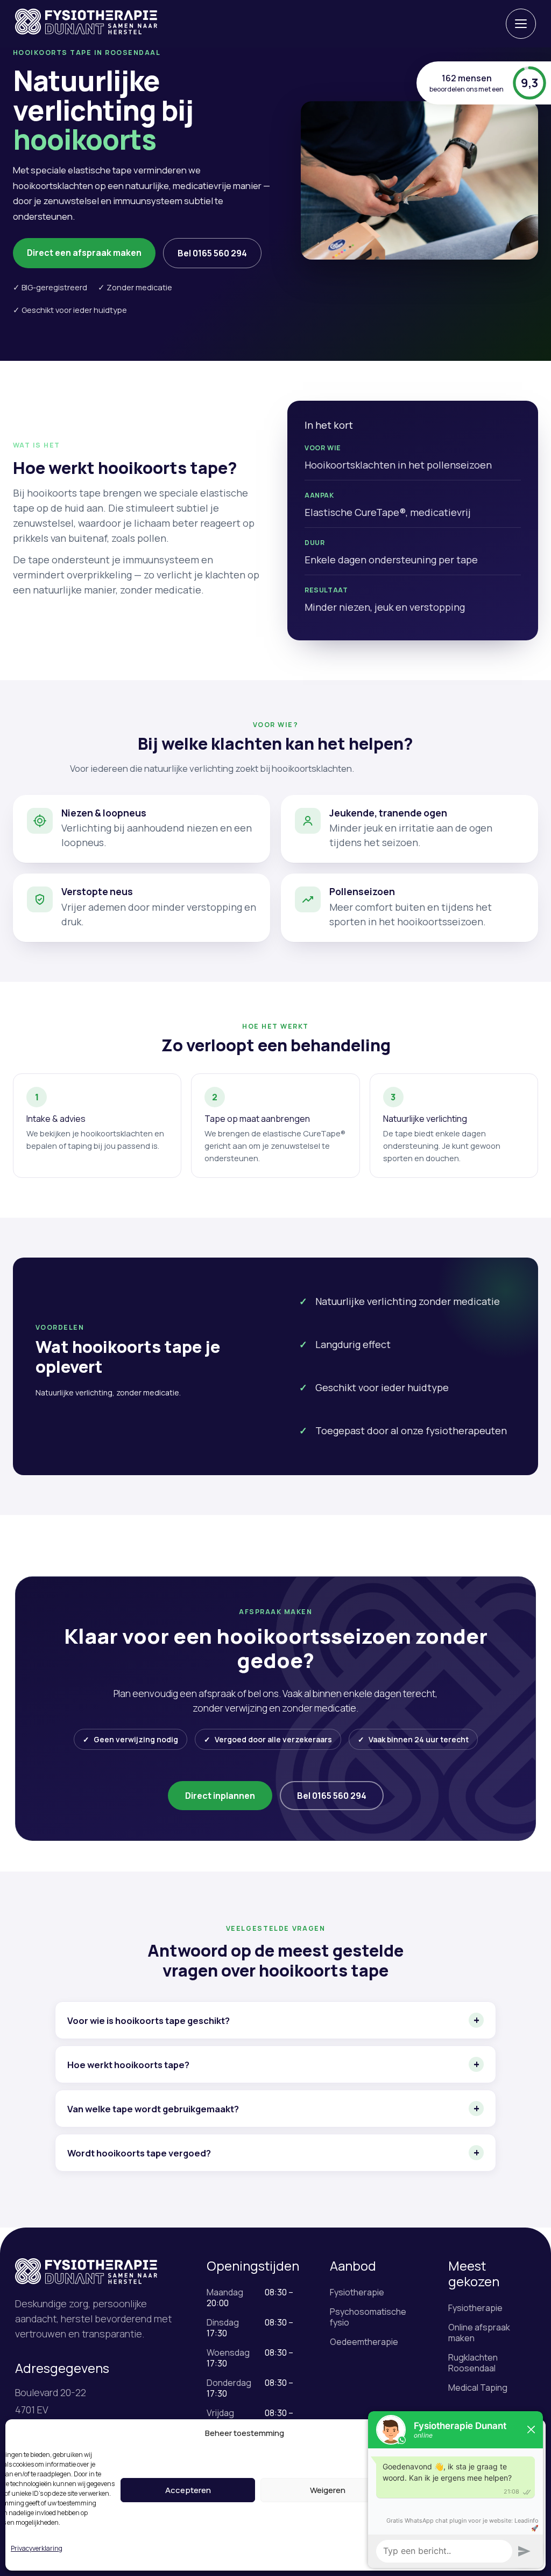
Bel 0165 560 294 (212, 253)
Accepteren (188, 2490)
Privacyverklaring (37, 2548)
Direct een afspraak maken (84, 253)
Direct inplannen (220, 1796)
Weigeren (328, 2490)
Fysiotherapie (357, 2292)
